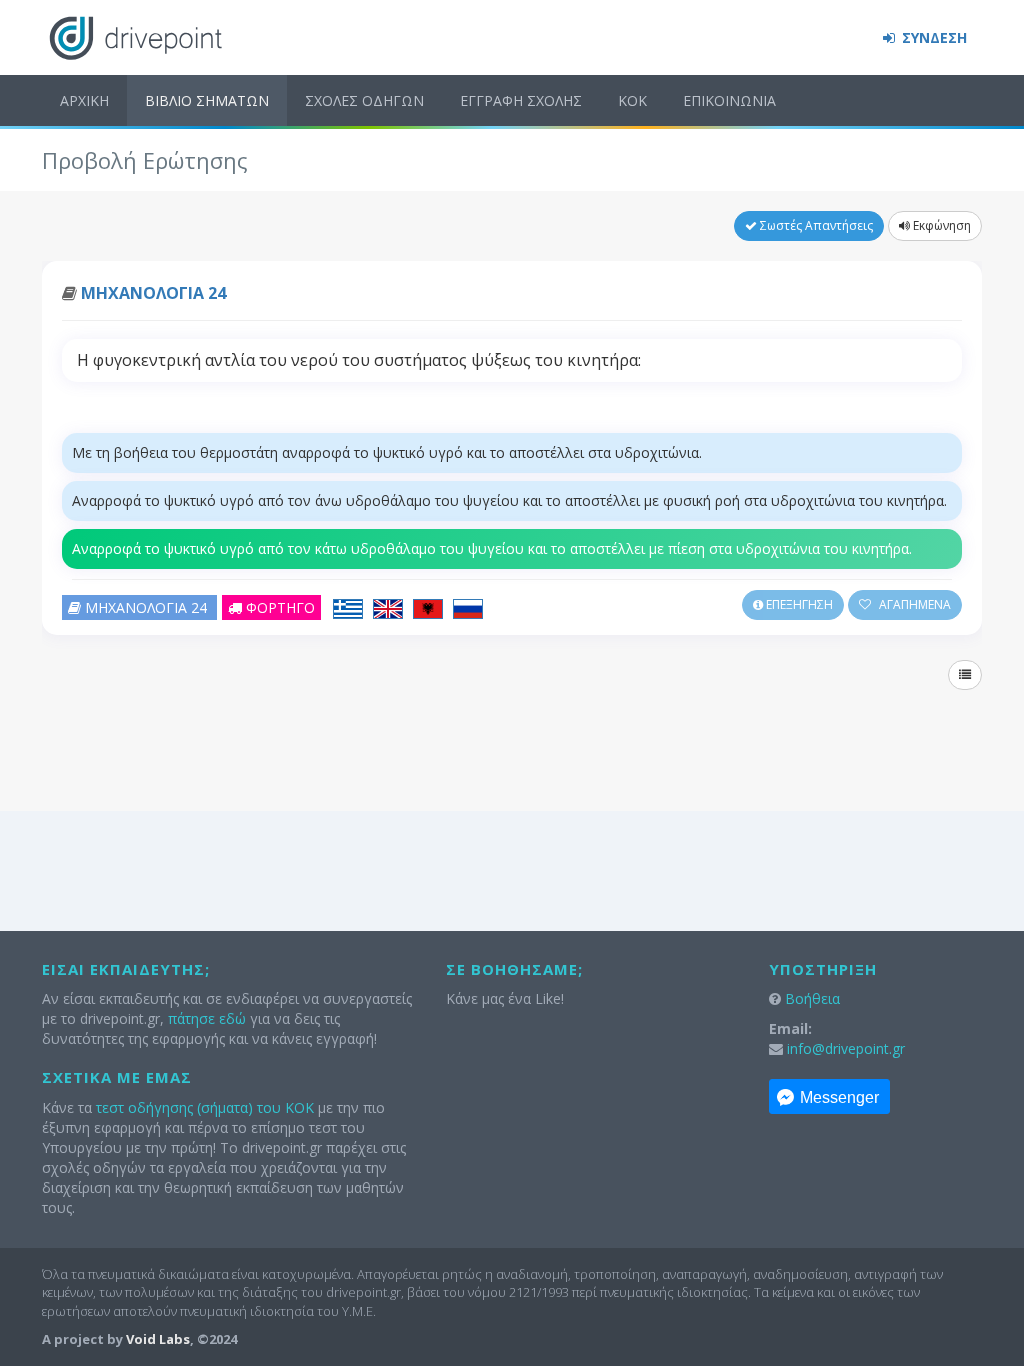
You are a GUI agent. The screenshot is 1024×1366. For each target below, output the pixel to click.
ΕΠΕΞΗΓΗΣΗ (798, 604)
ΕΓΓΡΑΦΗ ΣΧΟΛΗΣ (521, 100)
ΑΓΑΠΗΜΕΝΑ (913, 604)
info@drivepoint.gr (846, 1048)
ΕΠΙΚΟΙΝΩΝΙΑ (729, 100)
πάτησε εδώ (207, 1018)
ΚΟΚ (632, 100)
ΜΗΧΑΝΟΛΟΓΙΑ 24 (153, 293)
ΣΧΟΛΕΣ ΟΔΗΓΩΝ (364, 100)
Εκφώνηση (940, 225)
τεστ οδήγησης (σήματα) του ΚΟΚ (205, 1107)
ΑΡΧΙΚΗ (84, 100)
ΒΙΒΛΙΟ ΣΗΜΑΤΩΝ (207, 100)
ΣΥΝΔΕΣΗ (932, 37)
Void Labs (158, 1339)
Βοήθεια (812, 998)
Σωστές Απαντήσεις (815, 225)
